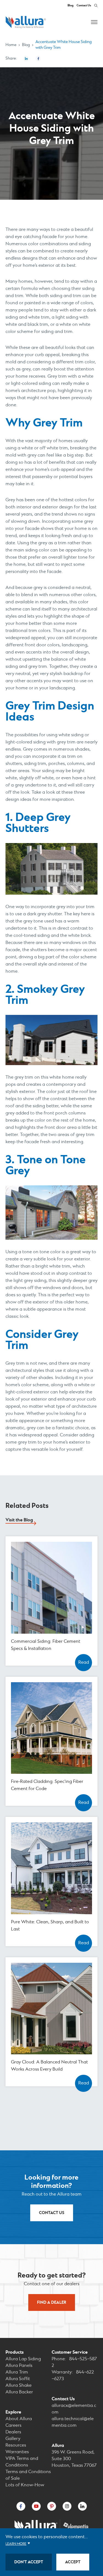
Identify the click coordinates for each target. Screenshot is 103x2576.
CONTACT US (52, 2213)
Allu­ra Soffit (18, 2379)
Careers (52, 1285)
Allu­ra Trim (17, 2372)
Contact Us (84, 6)
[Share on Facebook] (38, 58)
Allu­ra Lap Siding (23, 2359)
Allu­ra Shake (19, 2386)
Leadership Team (51, 1291)
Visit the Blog (19, 1520)
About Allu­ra (19, 2419)
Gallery (13, 2439)
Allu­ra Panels (19, 2366)
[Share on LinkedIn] (26, 58)
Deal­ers (13, 2432)
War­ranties (17, 2452)
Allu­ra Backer (19, 2392)
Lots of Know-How (25, 2485)
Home (11, 45)
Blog (70, 6)
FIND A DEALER (52, 2302)
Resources (16, 2445)
